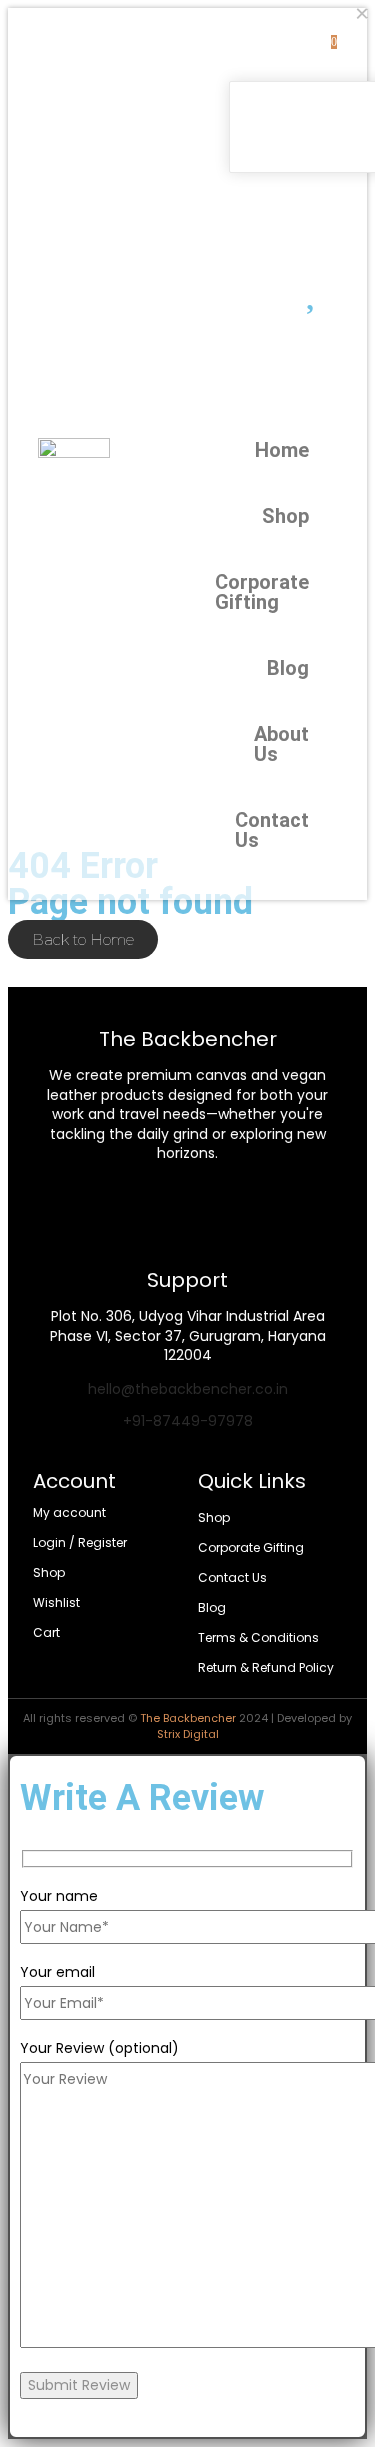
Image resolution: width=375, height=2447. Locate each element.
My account (69, 1512)
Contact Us (299, 830)
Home (299, 450)
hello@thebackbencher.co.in (188, 1389)
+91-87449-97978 (188, 1421)
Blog (299, 668)
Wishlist (56, 1602)
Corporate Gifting (299, 592)
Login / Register (80, 1542)
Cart (46, 1632)
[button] (266, 189)
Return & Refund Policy (266, 1667)
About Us (299, 744)
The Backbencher (188, 1718)
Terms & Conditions (258, 1637)
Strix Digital (188, 1734)
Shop (299, 516)
